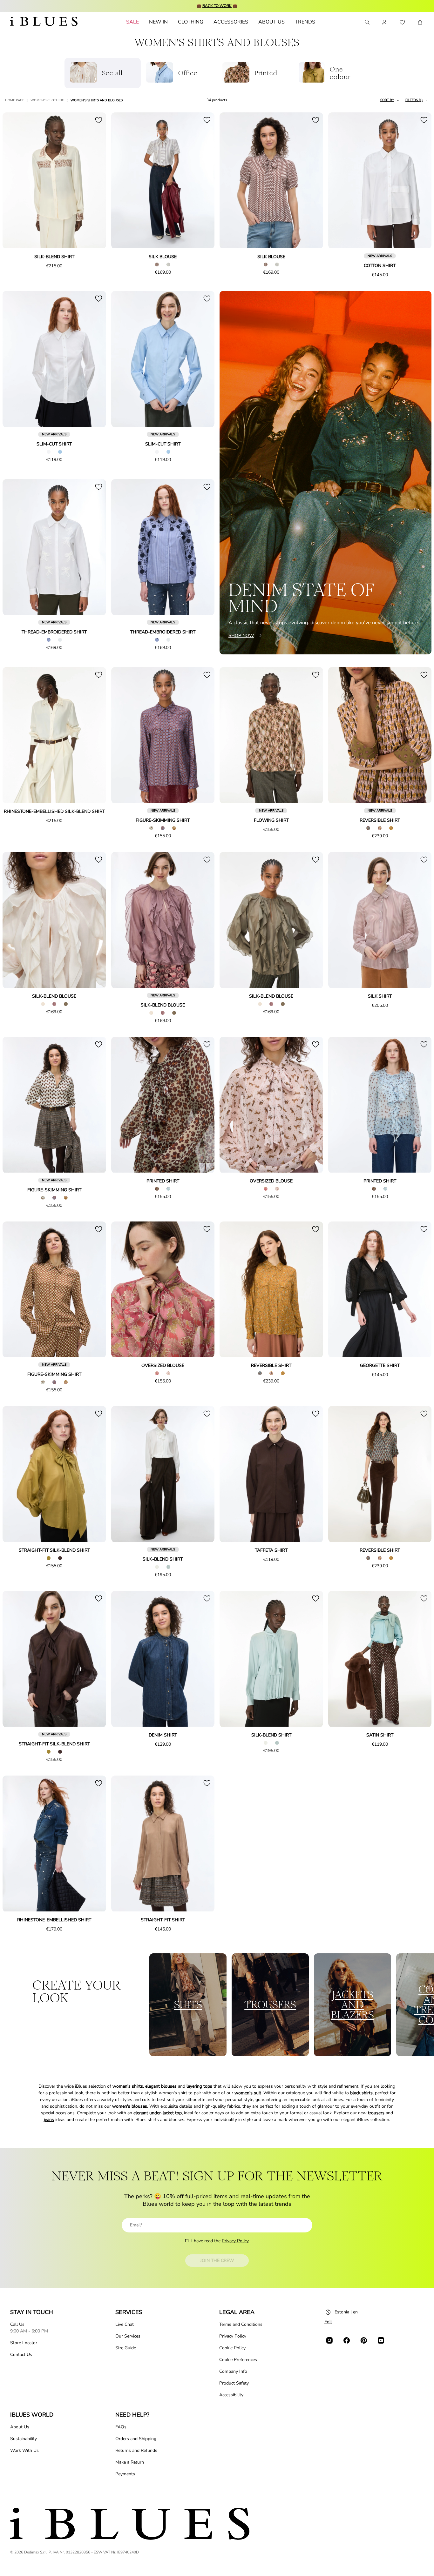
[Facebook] (347, 2340)
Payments (125, 2474)
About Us (20, 2427)
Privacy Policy (235, 2241)
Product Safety (234, 2383)
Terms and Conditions (241, 2324)
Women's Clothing (47, 100)
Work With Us (24, 2450)
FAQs (121, 2427)
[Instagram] (329, 2340)
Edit (328, 2322)
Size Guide (126, 2348)
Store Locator (24, 2343)
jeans (49, 2120)
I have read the (220, 2241)
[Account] (384, 22)
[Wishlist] (402, 22)
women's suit (248, 2093)
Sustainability (24, 2439)
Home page (15, 100)
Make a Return (130, 2462)
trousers (376, 2113)
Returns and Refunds (136, 2450)
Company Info (233, 2371)
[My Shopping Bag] (420, 22)
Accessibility (231, 2395)
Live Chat (125, 2324)
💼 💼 (217, 6)
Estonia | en (346, 2312)
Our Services (128, 2336)
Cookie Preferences (238, 2360)
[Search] (367, 22)
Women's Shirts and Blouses (97, 100)
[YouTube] (381, 2340)
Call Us (17, 2324)
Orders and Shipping (136, 2439)
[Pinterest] (364, 2340)
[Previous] (15, 181)
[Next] (94, 181)
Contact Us (21, 2355)
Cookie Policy (232, 2348)
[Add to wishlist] (98, 120)
